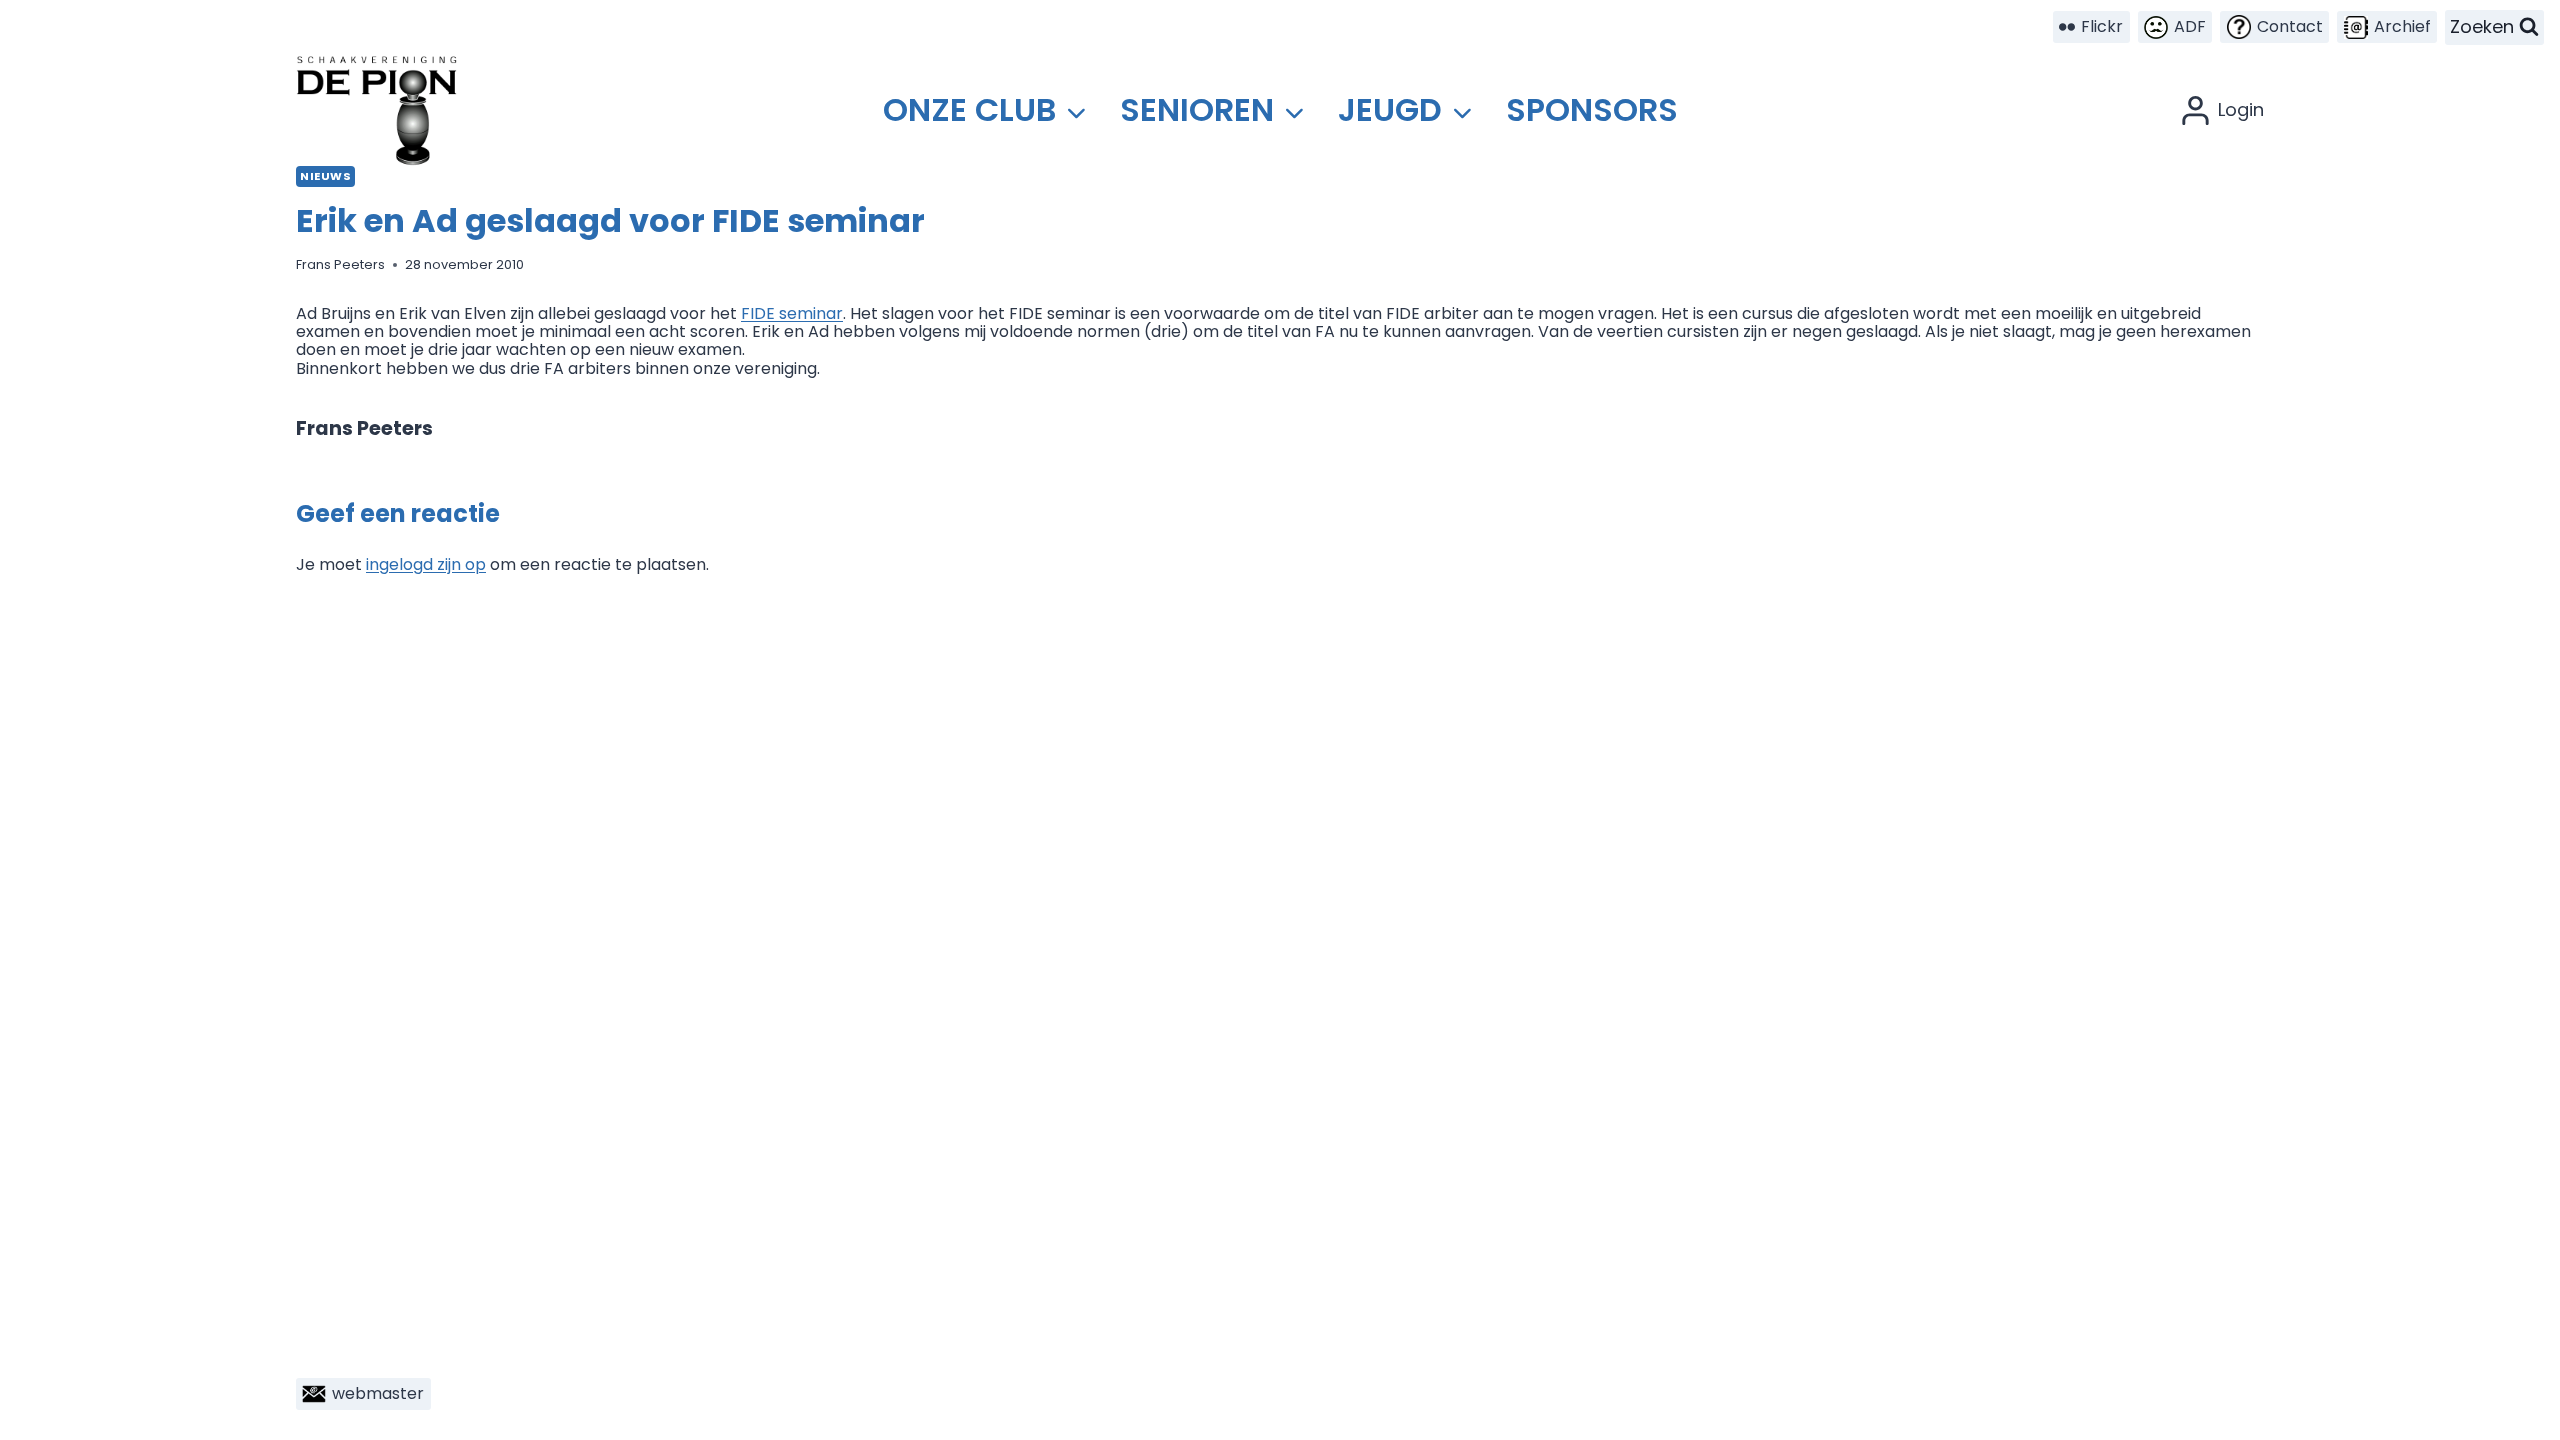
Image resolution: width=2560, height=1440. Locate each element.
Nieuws (325, 176)
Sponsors (1592, 109)
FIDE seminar (792, 313)
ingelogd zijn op (426, 564)
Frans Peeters (340, 264)
